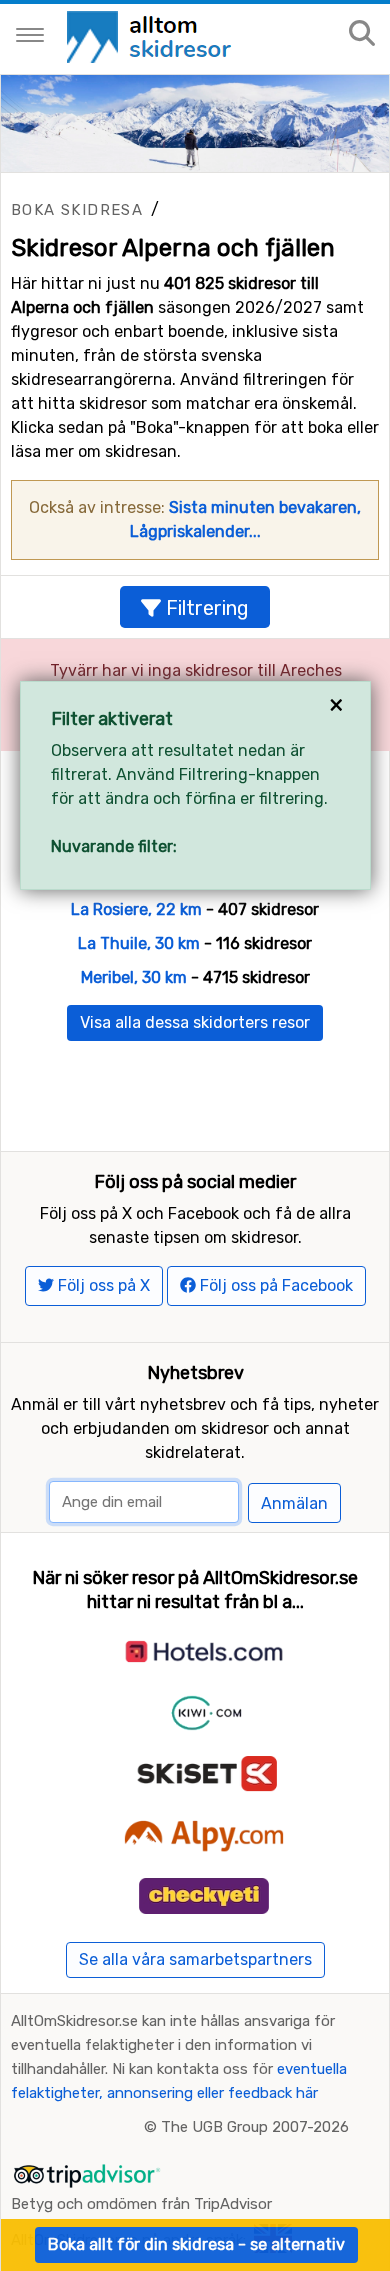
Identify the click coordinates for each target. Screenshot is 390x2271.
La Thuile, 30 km (139, 943)
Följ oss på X (102, 1285)
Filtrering (205, 608)
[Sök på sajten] (362, 34)
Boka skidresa (77, 210)
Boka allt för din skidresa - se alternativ (196, 2244)
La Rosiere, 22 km (136, 909)
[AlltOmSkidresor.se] (151, 35)
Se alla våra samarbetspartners (195, 1959)
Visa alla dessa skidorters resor (195, 1022)
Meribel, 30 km (134, 977)
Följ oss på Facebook (274, 1285)
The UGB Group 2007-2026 (255, 2127)
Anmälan (294, 1503)
